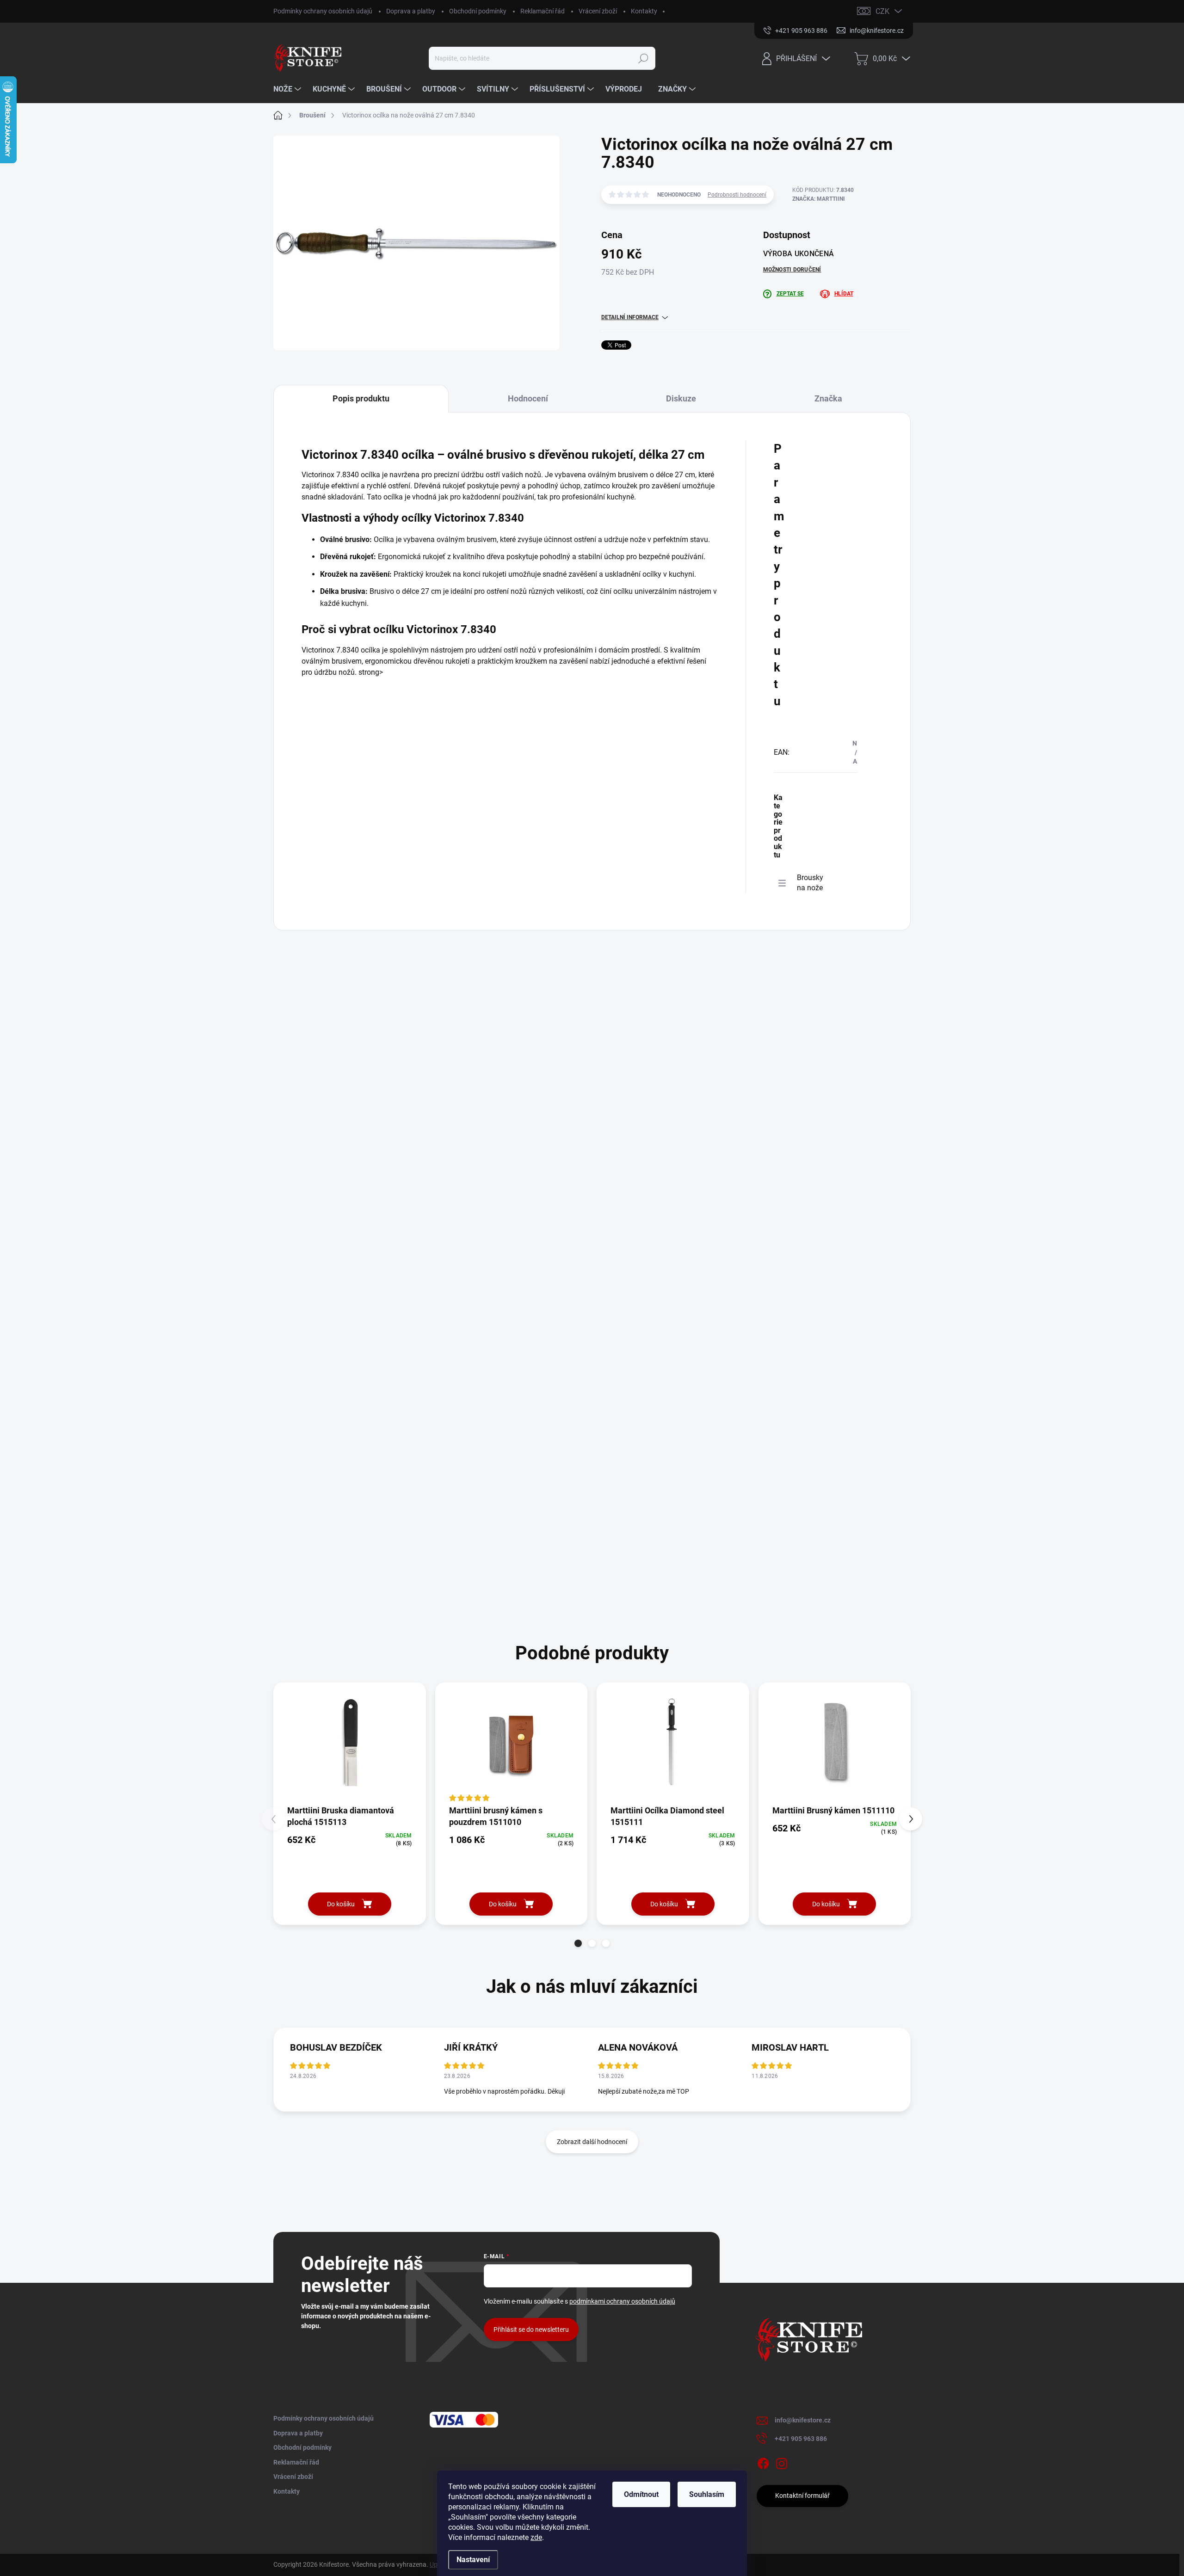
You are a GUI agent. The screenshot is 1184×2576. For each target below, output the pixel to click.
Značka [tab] (828, 398)
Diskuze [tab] (681, 398)
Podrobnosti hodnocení (737, 195)
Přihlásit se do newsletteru (531, 2329)
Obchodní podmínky (478, 11)
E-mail (317, 1034)
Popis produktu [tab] (361, 398)
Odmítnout (641, 2494)
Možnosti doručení (792, 270)
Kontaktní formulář (802, 2496)
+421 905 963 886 (801, 2439)
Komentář (322, 1078)
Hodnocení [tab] (528, 398)
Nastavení (473, 2560)
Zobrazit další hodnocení (592, 2142)
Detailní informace (630, 317)
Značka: (819, 199)
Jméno (316, 990)
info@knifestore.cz (803, 2420)
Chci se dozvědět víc (589, 1576)
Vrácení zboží (598, 11)
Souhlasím (707, 2494)
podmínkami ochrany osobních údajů (454, 1225)
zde (536, 2537)
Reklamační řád (543, 11)
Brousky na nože (810, 883)
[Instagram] (782, 2462)
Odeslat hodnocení (371, 1253)
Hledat (644, 58)
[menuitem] (288, 89)
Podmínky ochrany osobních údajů (323, 11)
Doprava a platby (411, 11)
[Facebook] (763, 2462)
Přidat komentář (332, 1426)
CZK (882, 11)
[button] (578, 1943)
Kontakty (644, 11)
